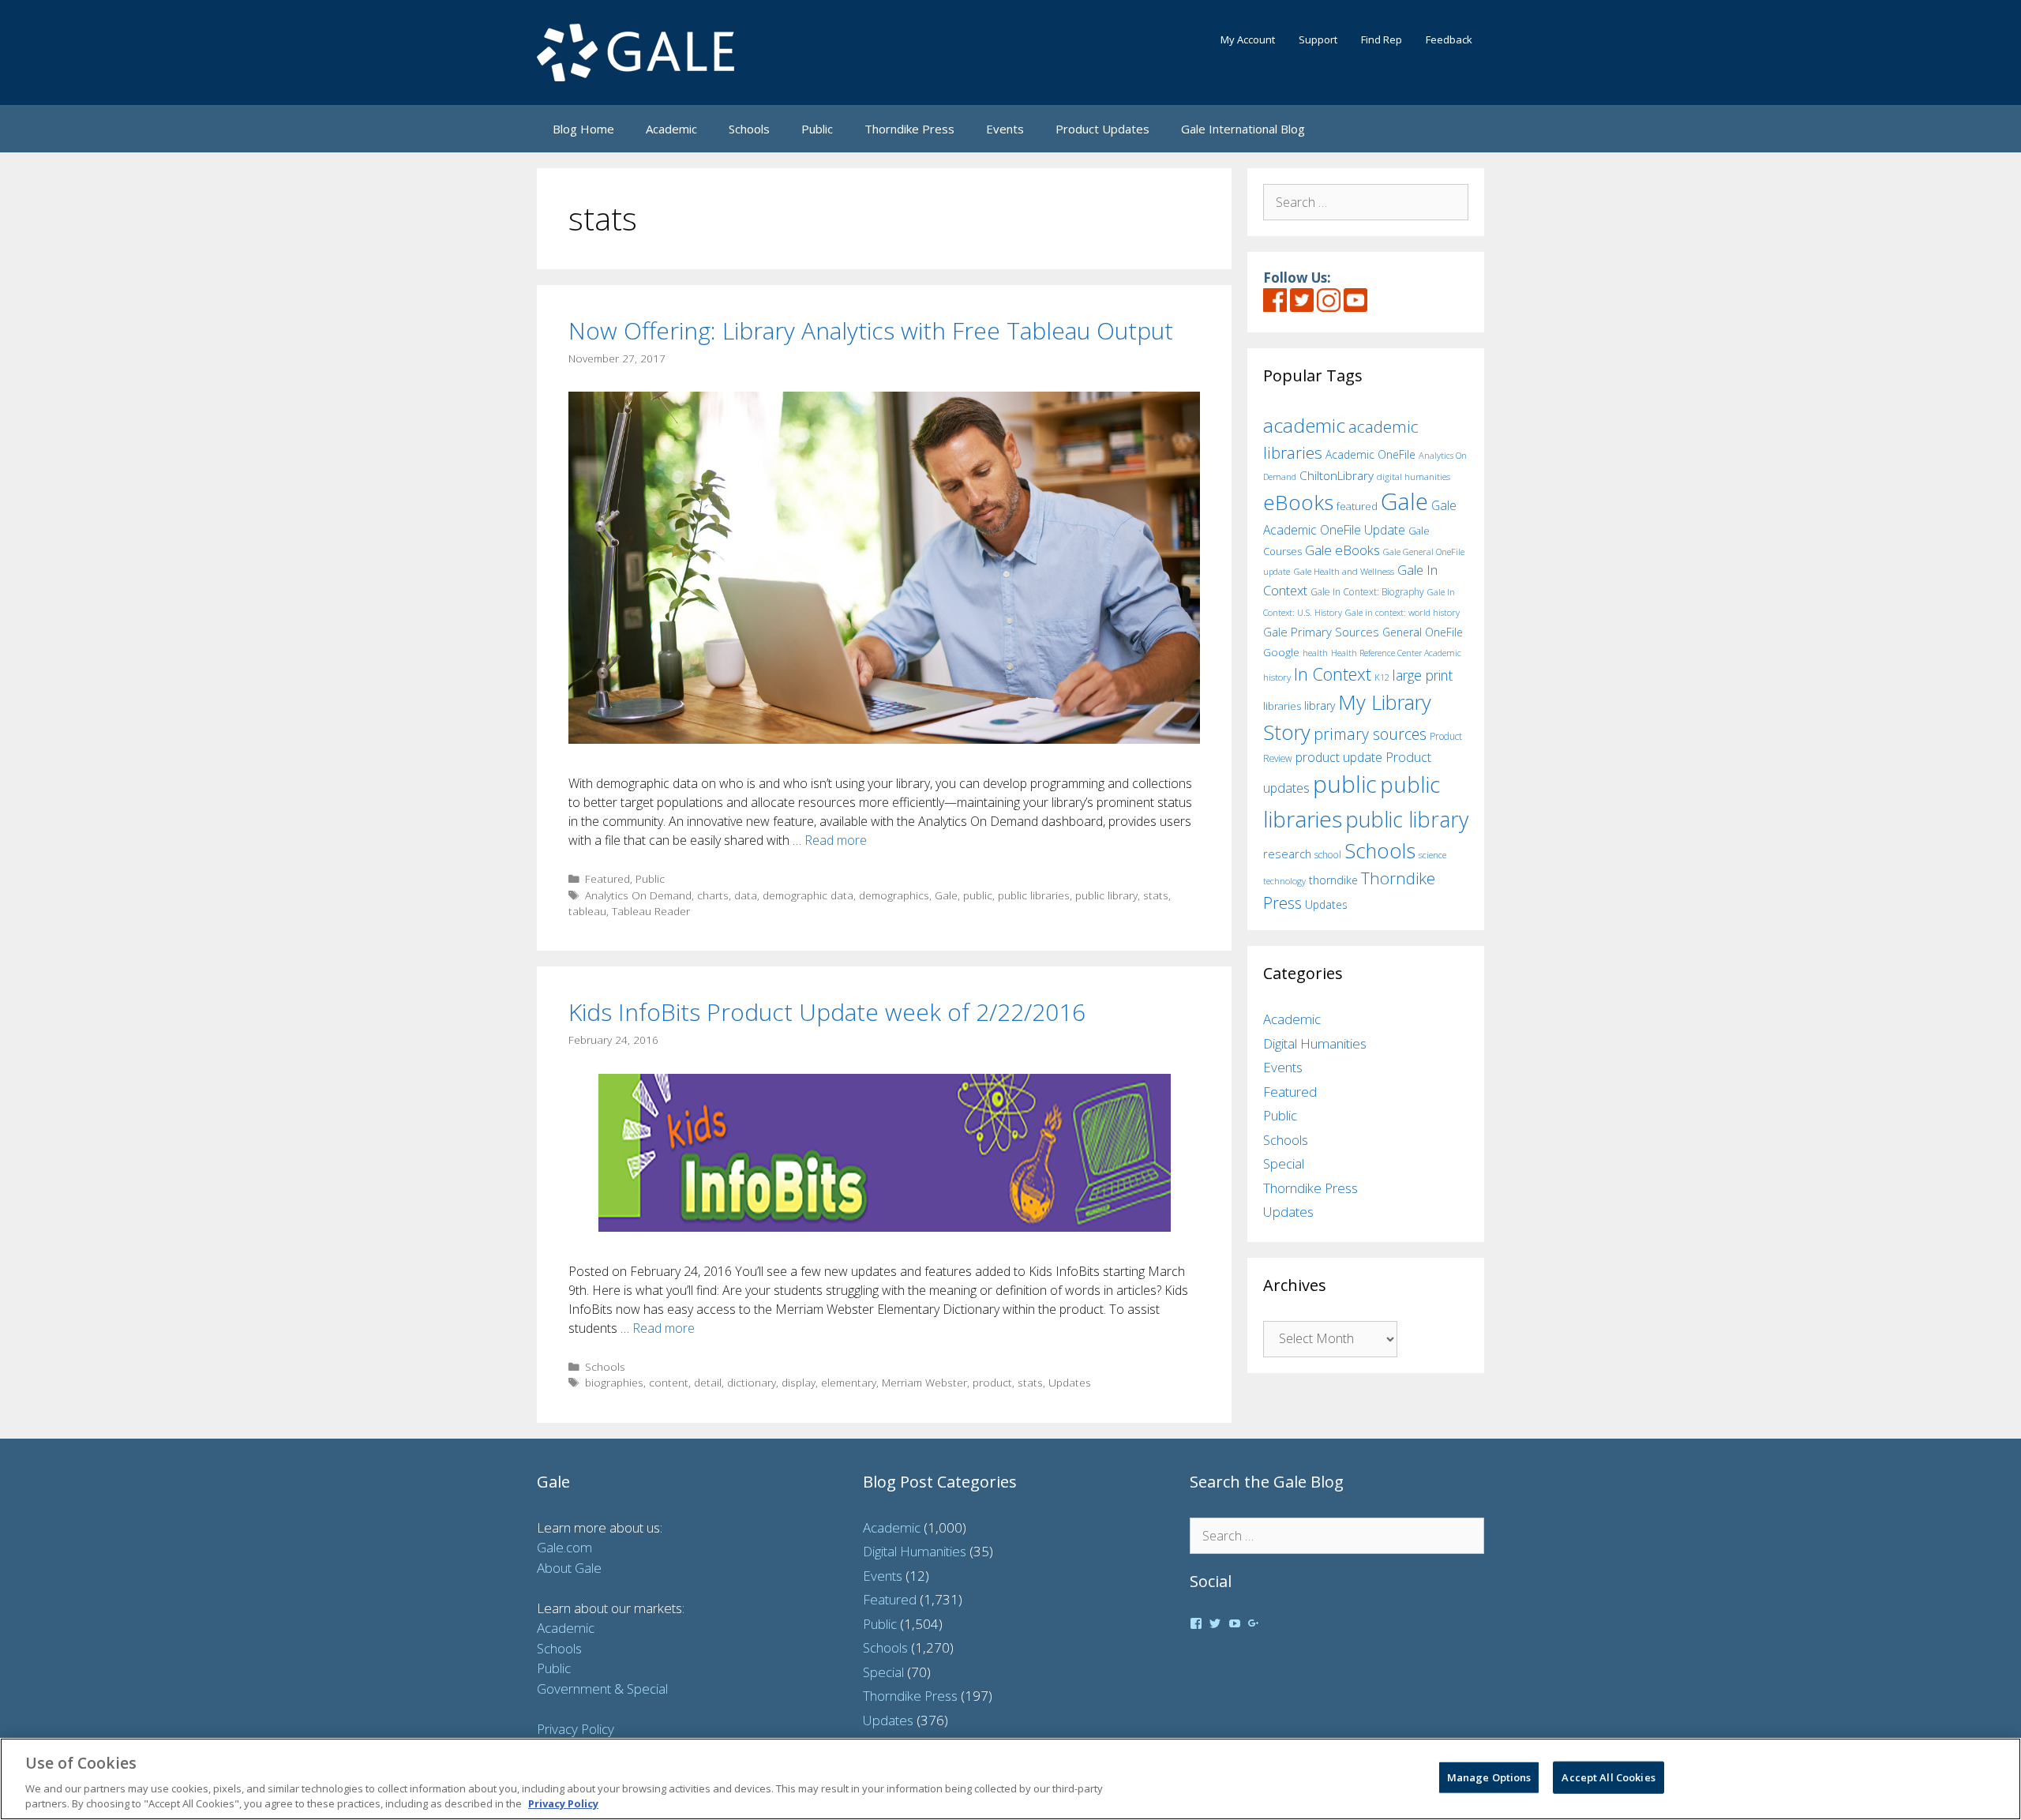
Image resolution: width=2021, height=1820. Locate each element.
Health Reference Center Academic (1396, 653)
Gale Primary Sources (1321, 632)
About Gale (569, 1568)
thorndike (1333, 880)
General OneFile (1423, 632)
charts (713, 895)
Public (817, 129)
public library (1106, 895)
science (1432, 855)
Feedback (1449, 39)
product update (1339, 757)
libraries (1282, 706)
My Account (1248, 39)
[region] (1010, 1779)
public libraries (1034, 895)
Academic (671, 129)
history (1277, 677)
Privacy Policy (576, 1729)
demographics (894, 895)
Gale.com (564, 1547)
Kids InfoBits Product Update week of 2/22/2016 (827, 1012)
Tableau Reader (651, 911)
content (669, 1382)
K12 (1382, 677)
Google (1281, 652)
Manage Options (1489, 1777)
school (1328, 855)
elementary (849, 1382)
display (799, 1382)
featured (1357, 506)
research (1287, 854)
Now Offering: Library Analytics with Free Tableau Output (871, 330)
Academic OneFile (1370, 454)
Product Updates (1102, 129)
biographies (614, 1382)
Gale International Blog (1243, 129)
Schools (749, 129)
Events (1005, 129)
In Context (1333, 674)
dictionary (752, 1382)
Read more (836, 840)
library (1320, 705)
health (1315, 653)
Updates (1070, 1382)
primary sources (1370, 734)
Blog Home (583, 129)
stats (1156, 895)
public (978, 895)
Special (1284, 1163)
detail (708, 1382)
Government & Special (602, 1689)
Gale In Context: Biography (1367, 592)
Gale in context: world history (1402, 612)
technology (1284, 881)
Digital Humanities (1315, 1043)
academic (1304, 425)
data (746, 895)
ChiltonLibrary (1337, 476)
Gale (946, 895)
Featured (607, 878)
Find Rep (1382, 39)
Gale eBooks (1342, 550)
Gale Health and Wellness (1344, 571)
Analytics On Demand (638, 895)
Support (1318, 39)
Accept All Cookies (1608, 1777)
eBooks (1298, 502)
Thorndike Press (909, 129)
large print (1423, 675)
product (992, 1382)
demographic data (808, 895)
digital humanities (1414, 477)
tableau (587, 911)
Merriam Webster (924, 1382)
